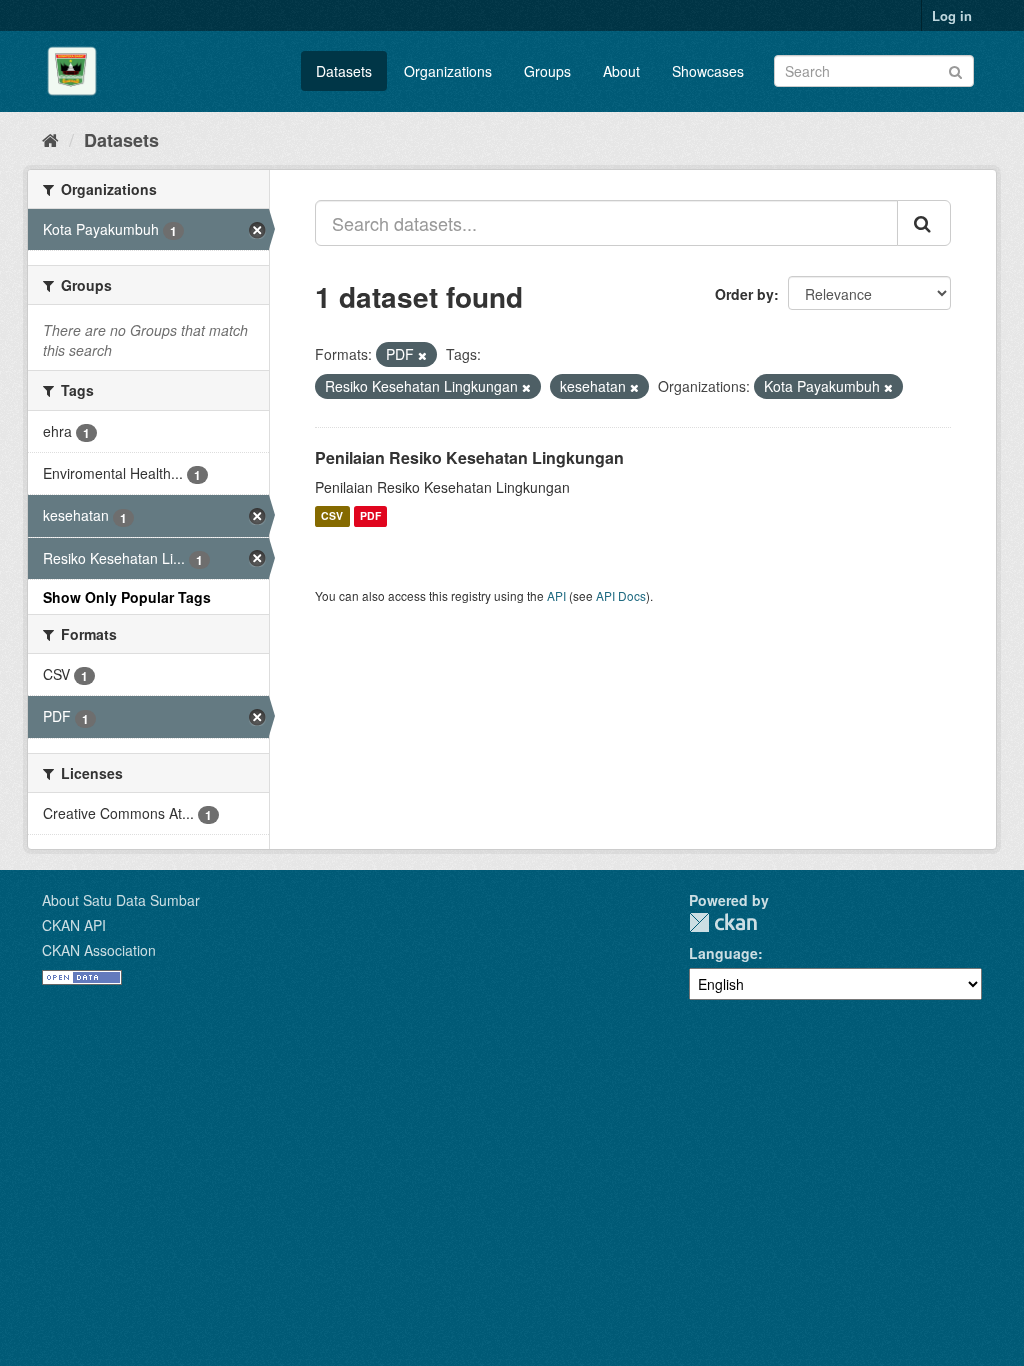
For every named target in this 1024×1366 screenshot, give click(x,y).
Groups (547, 71)
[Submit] (955, 69)
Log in (952, 15)
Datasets (344, 71)
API (556, 595)
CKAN (723, 922)
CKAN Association (99, 950)
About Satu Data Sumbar (121, 900)
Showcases (708, 71)
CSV (332, 516)
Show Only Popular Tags (127, 597)
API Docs (621, 595)
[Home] (50, 139)
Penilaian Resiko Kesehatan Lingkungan (469, 457)
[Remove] (422, 355)
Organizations (448, 71)
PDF (370, 516)
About (621, 71)
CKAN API (74, 925)
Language (723, 953)
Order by (744, 294)
